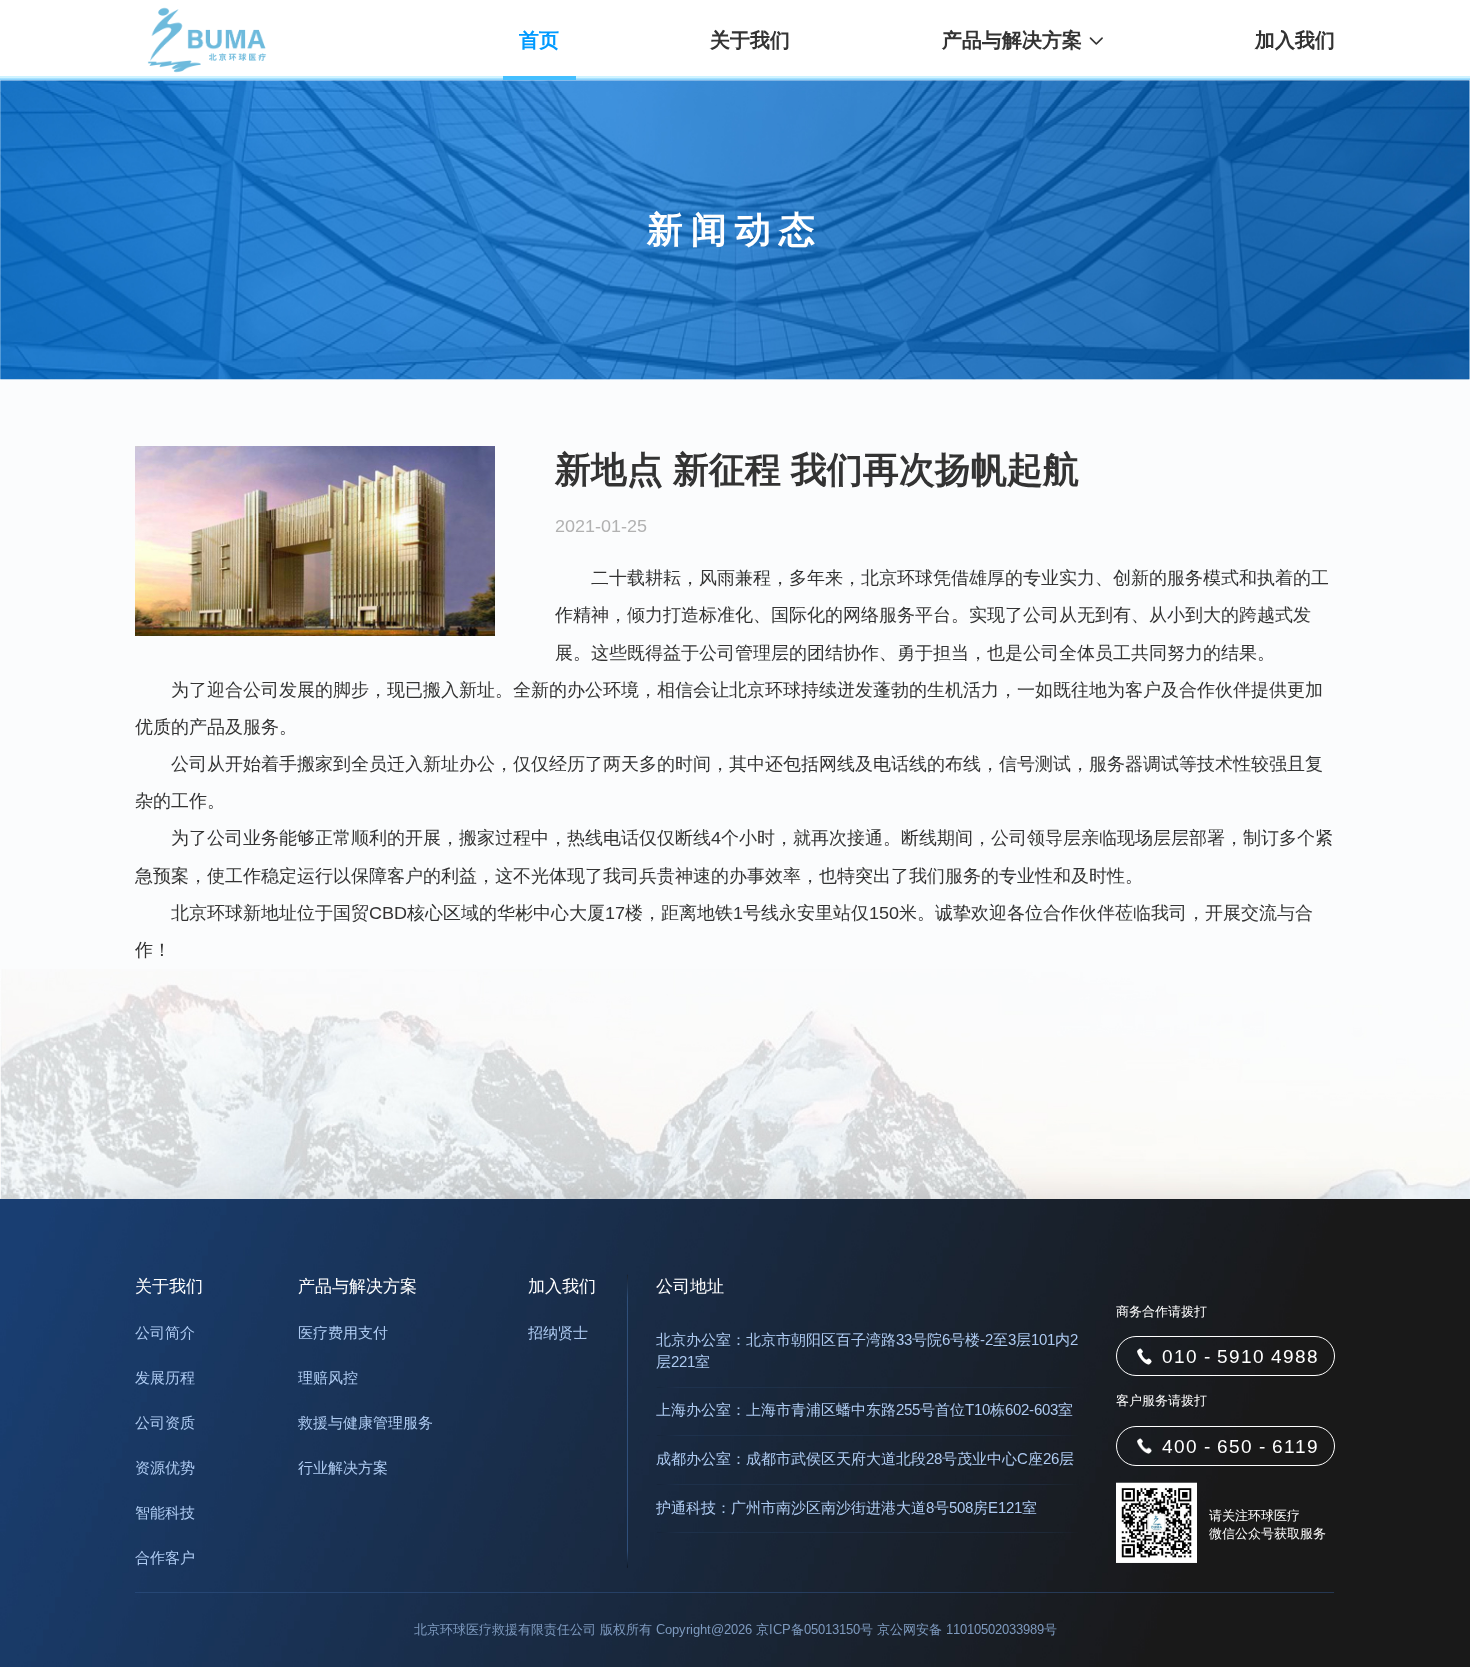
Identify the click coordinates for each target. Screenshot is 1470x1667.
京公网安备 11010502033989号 (967, 1629)
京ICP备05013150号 (814, 1629)
